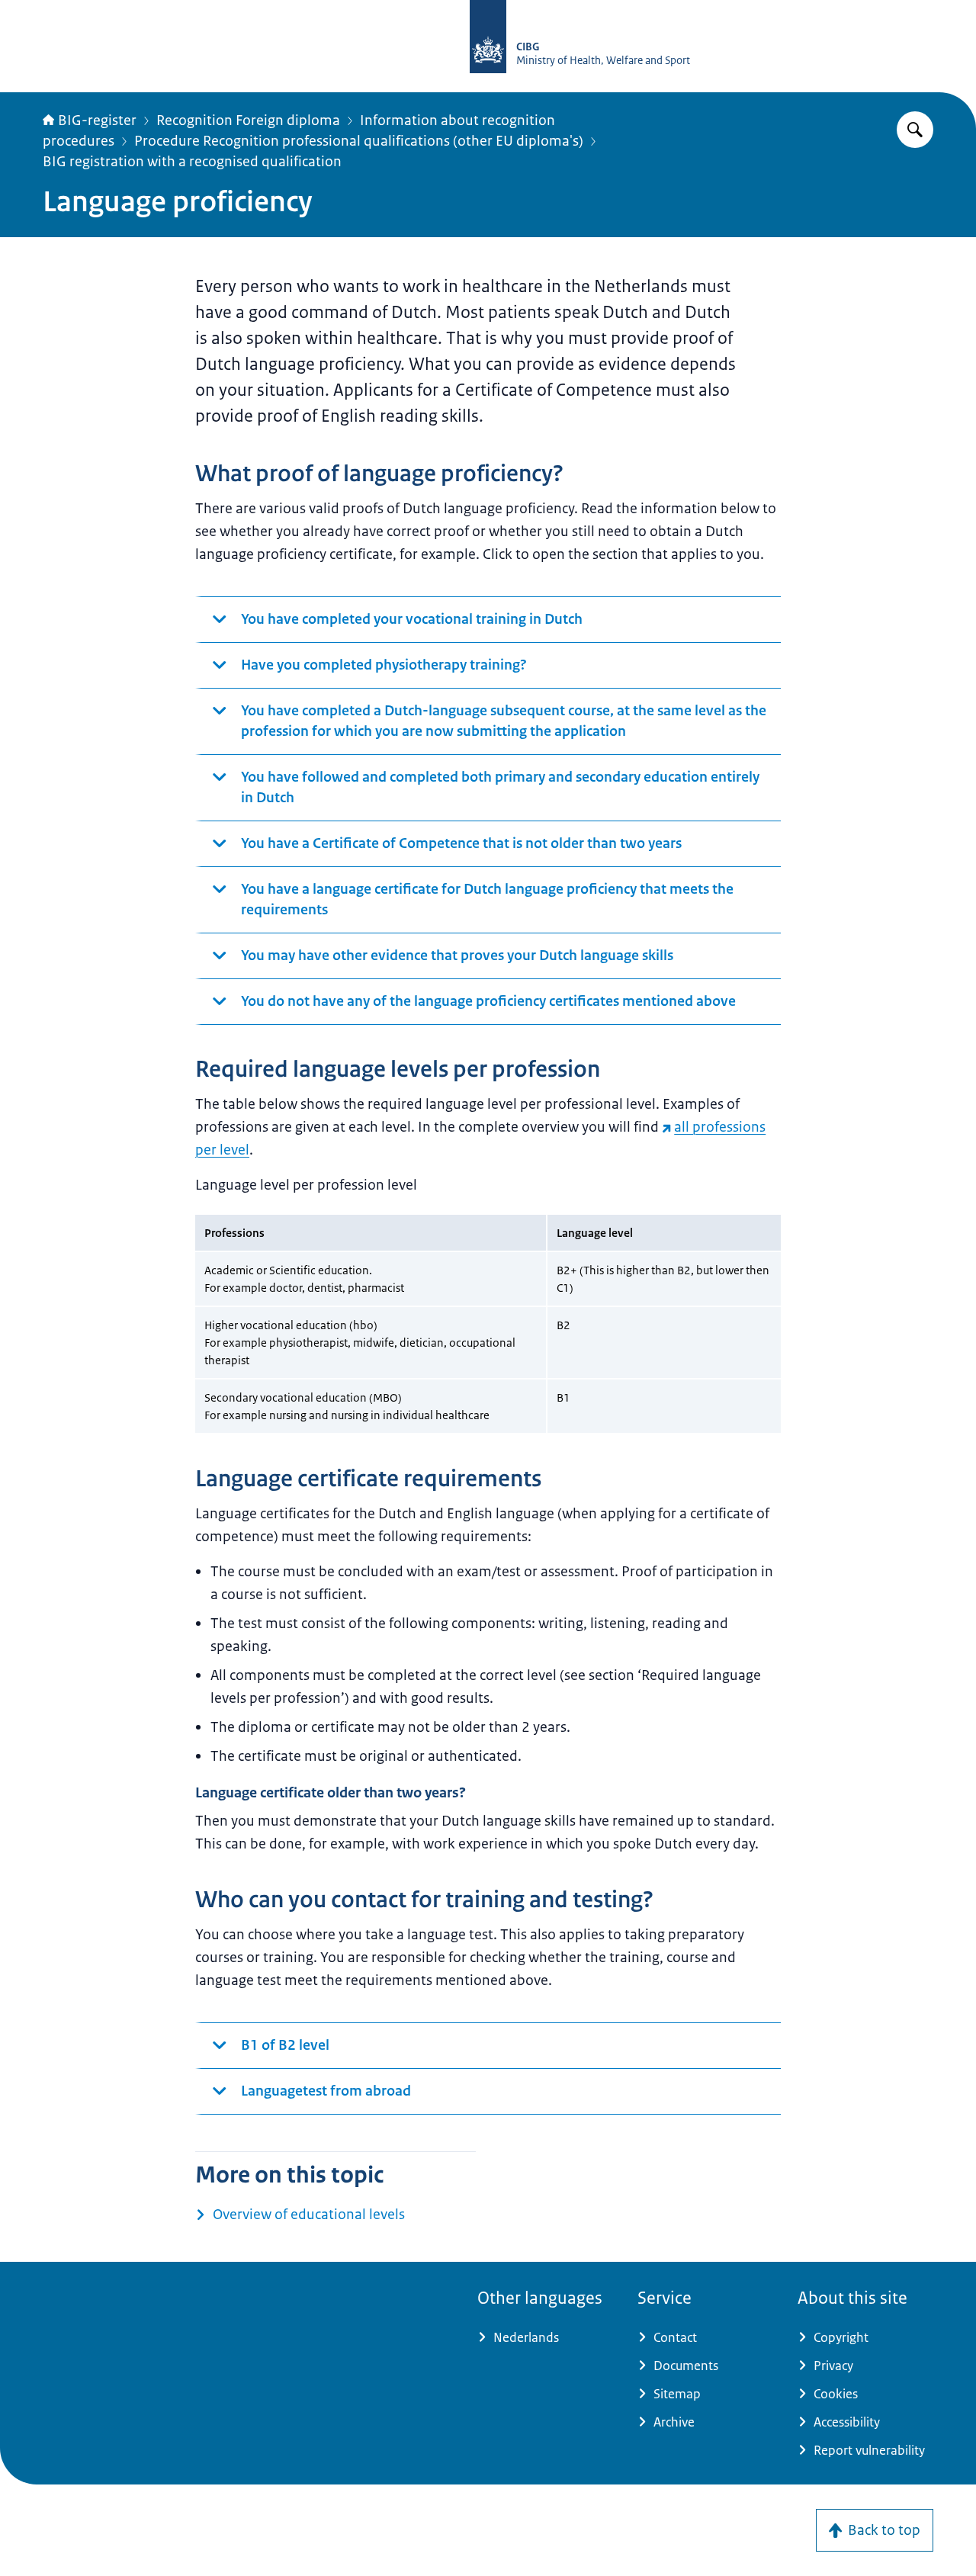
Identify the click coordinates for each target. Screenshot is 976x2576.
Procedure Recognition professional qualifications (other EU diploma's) (359, 141)
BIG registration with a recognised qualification (192, 162)
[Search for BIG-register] (915, 130)
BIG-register (97, 120)
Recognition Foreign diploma (248, 120)
